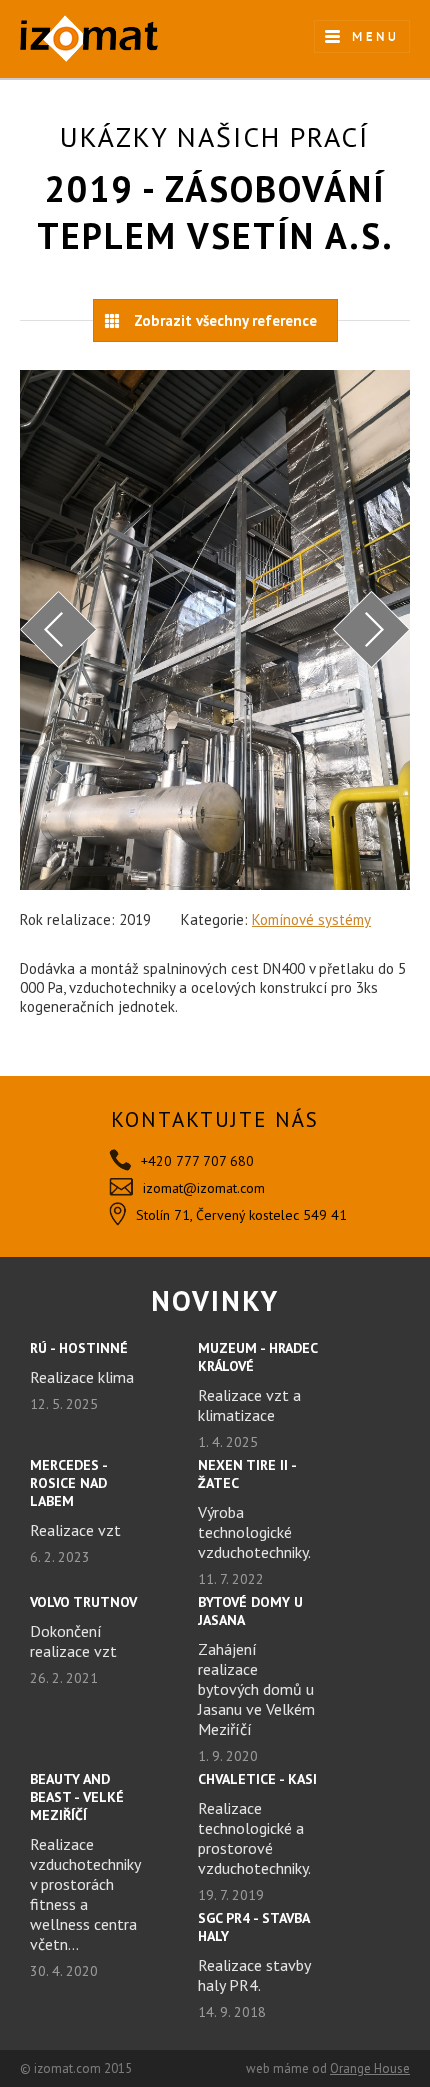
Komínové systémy (311, 919)
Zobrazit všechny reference (225, 320)
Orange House (370, 2068)
